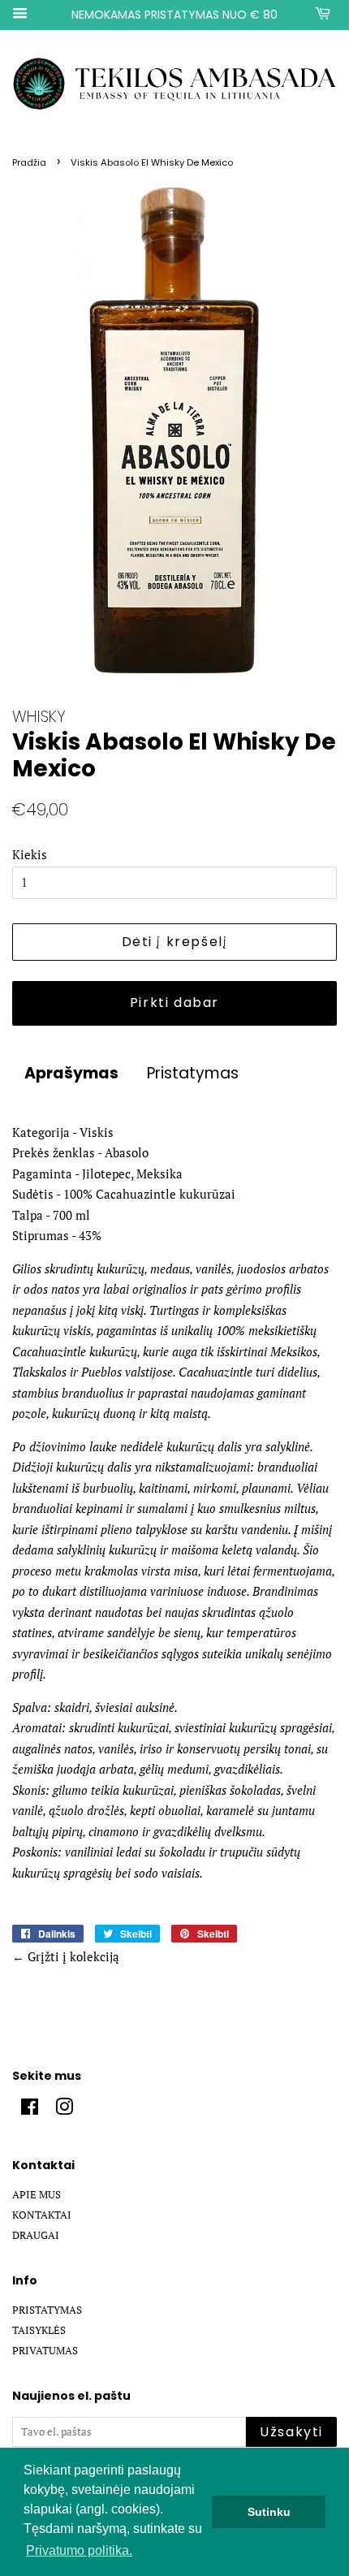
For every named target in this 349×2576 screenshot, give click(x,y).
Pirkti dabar (174, 1003)
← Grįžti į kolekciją (66, 1956)
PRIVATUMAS (45, 2351)
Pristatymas (193, 1074)
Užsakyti (291, 2432)
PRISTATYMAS (47, 2310)
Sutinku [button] (269, 2512)
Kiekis (30, 854)
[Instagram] (64, 2110)
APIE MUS (37, 2195)
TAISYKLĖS (39, 2330)
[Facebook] (30, 2110)
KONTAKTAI (42, 2215)
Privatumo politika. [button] (79, 2550)
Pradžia (29, 162)
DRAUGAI (36, 2235)
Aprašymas (71, 1074)
